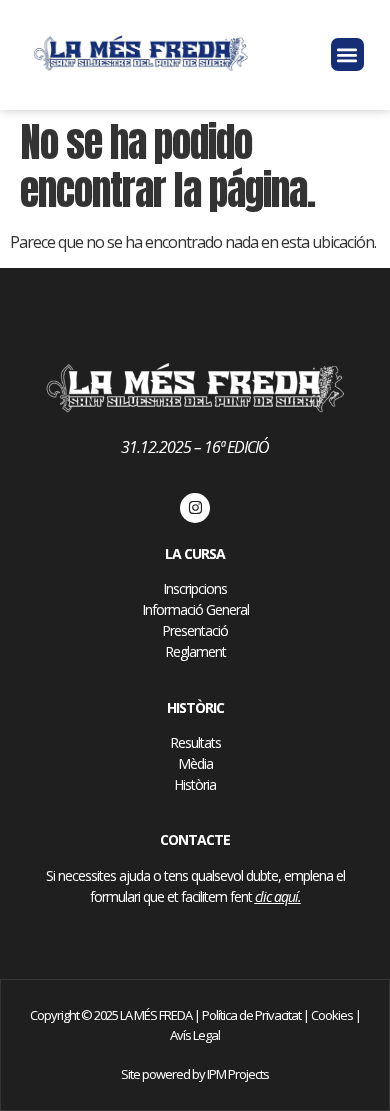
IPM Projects (238, 1074)
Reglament (195, 651)
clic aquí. (278, 896)
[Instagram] (195, 508)
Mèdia (195, 763)
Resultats (195, 742)
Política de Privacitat (251, 1015)
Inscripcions (195, 588)
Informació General (195, 609)
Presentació (195, 630)
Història (195, 784)
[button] (347, 54)
